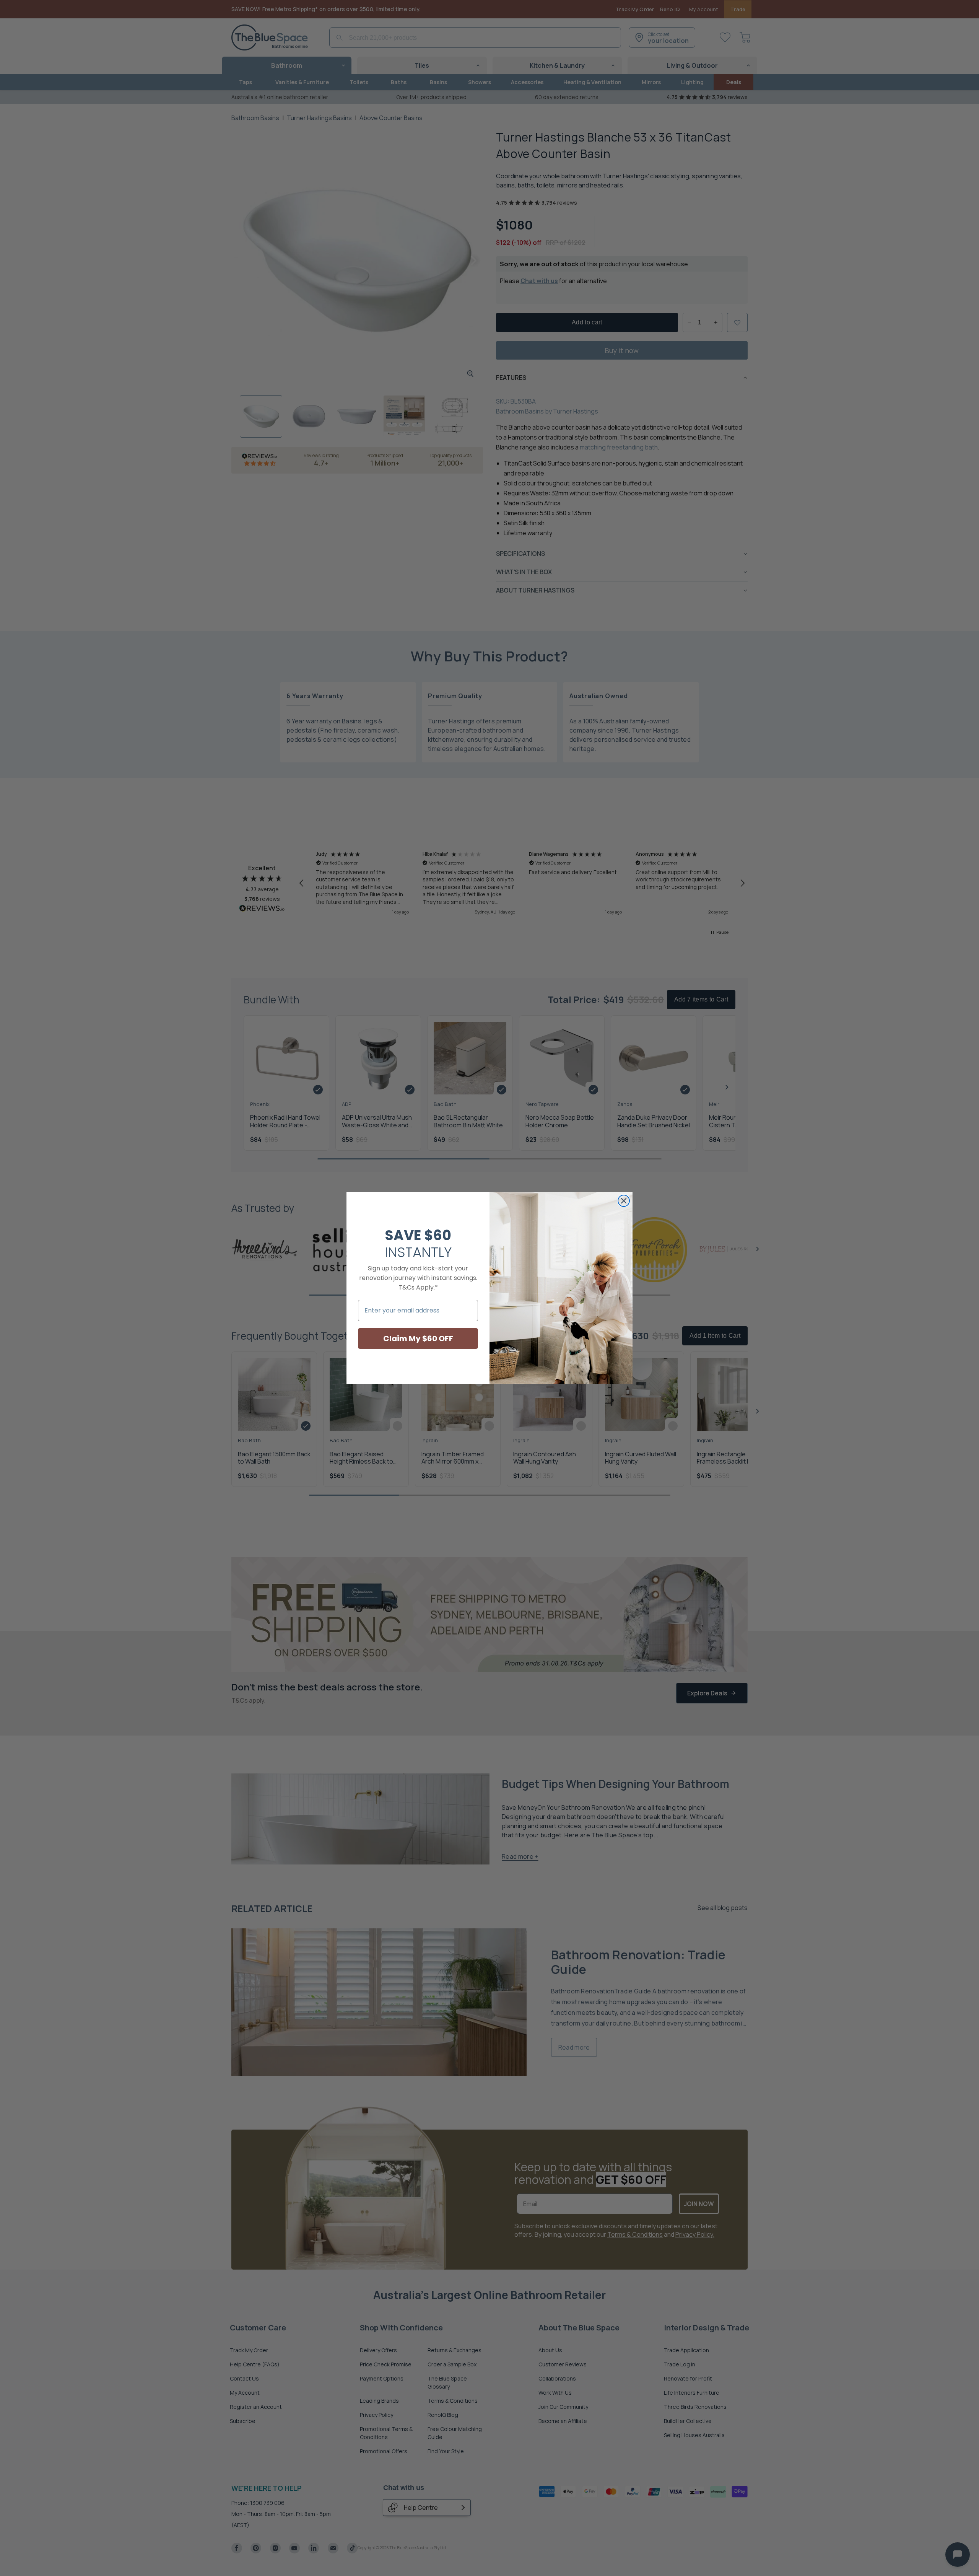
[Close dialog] (624, 1201)
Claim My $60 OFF (418, 1338)
